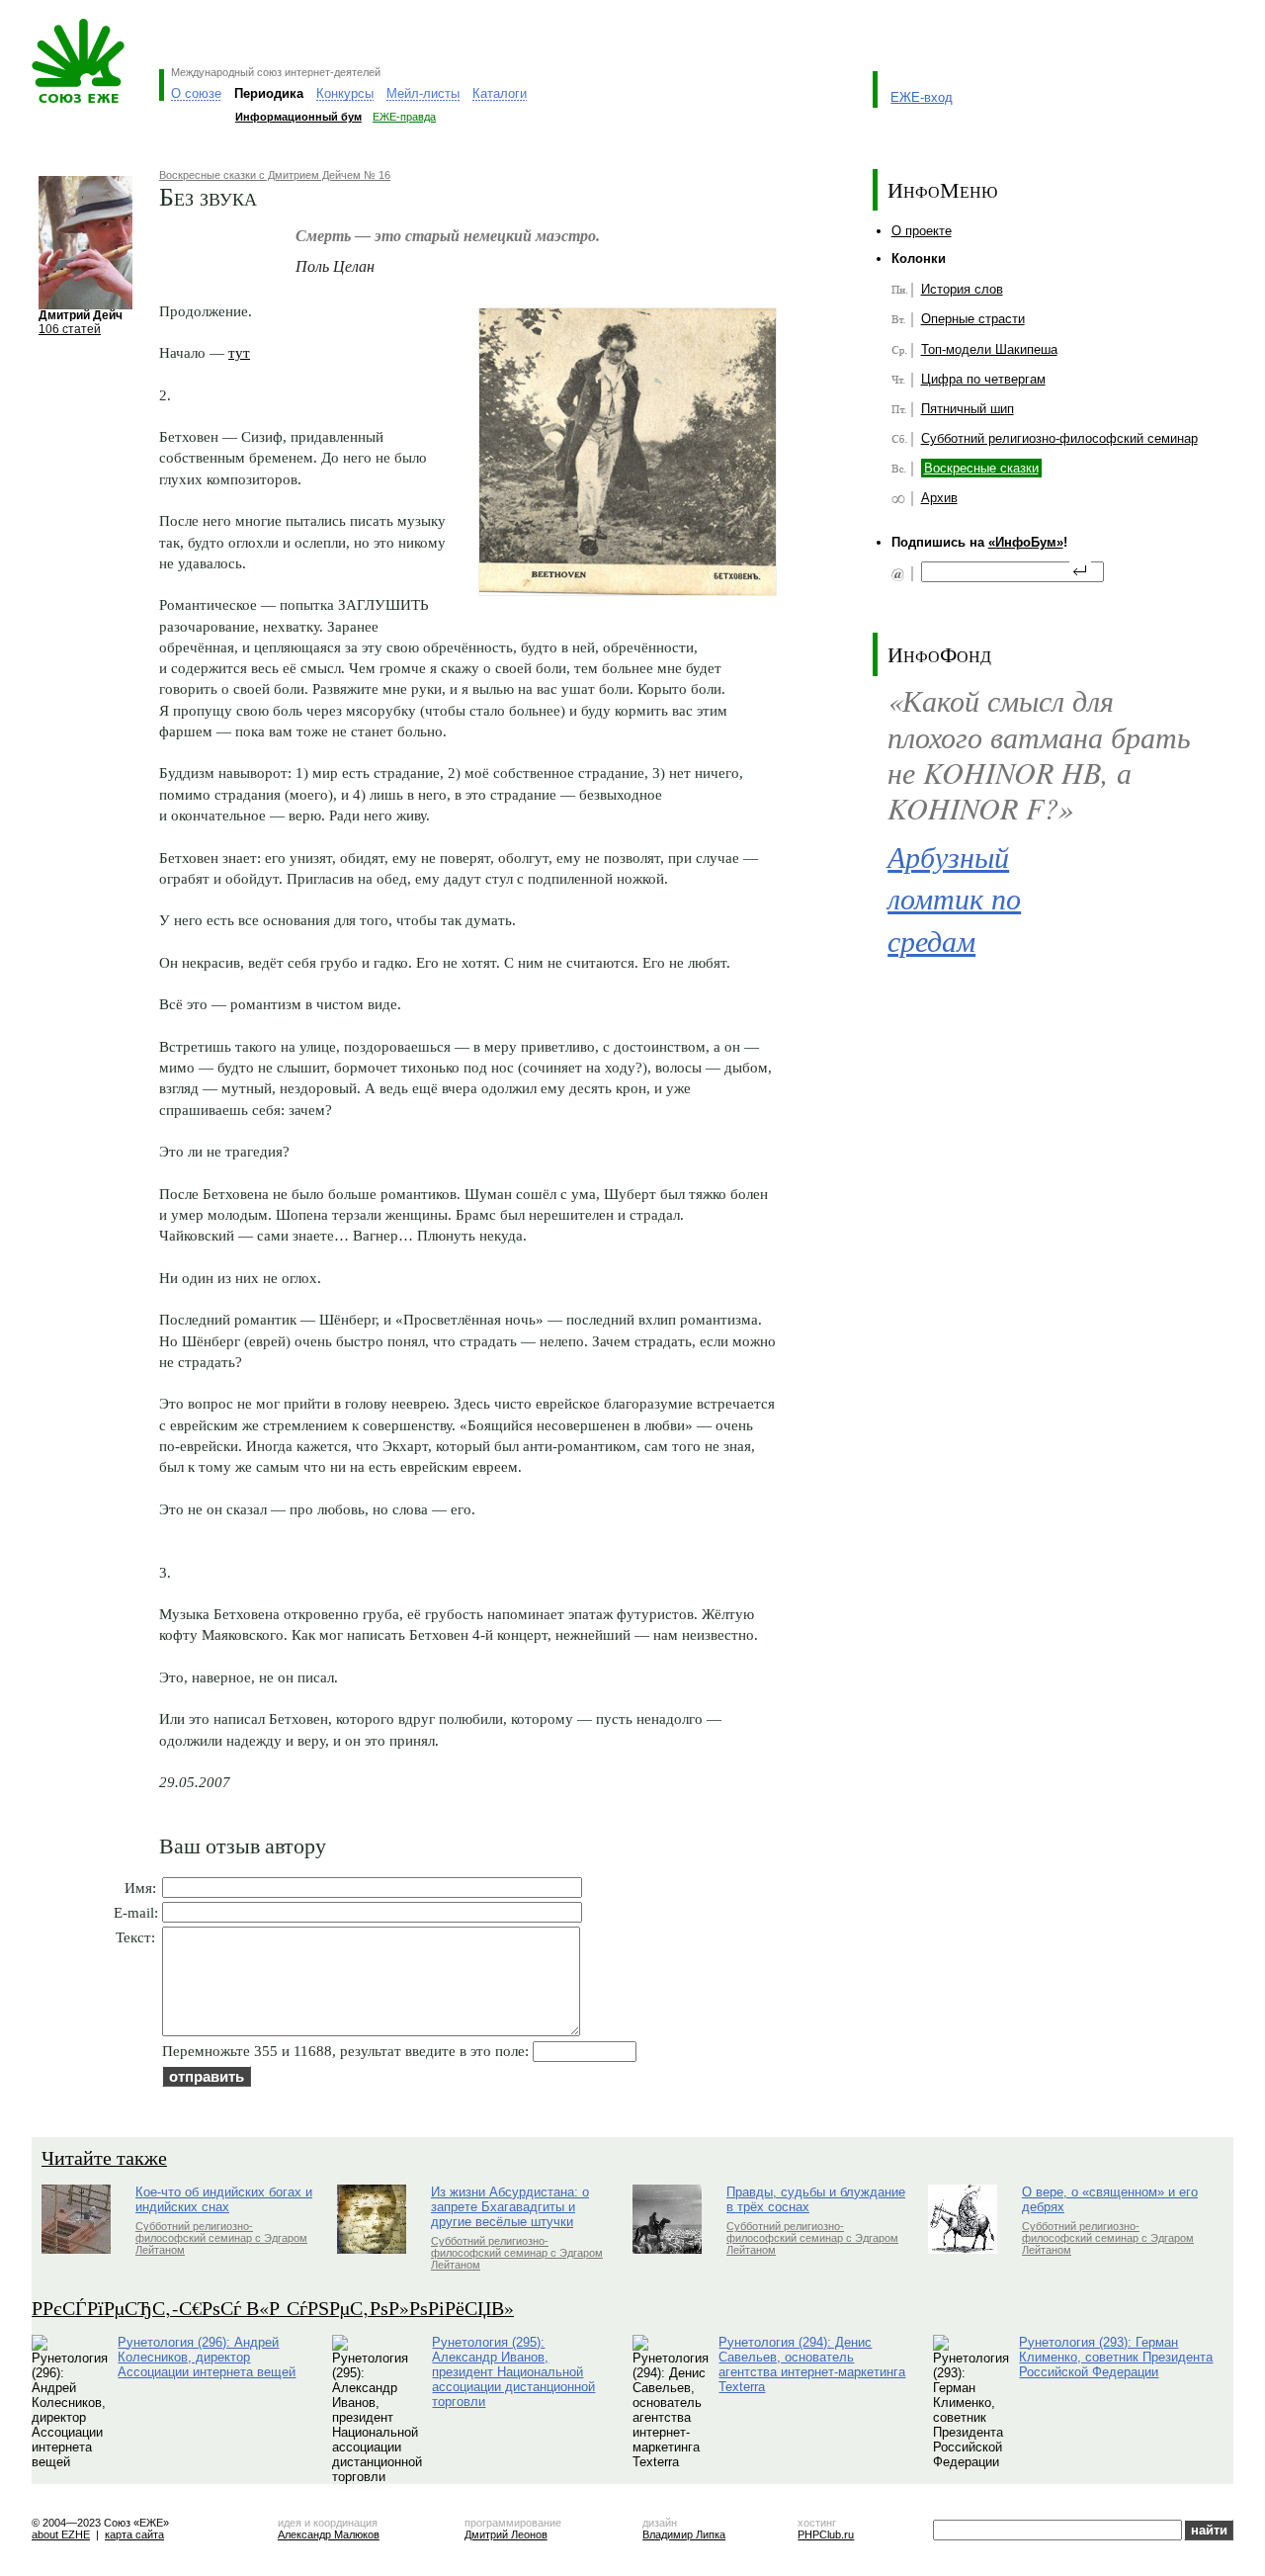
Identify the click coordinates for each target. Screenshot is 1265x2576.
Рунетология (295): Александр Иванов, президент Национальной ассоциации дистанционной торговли (513, 2372)
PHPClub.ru (826, 2534)
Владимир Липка (684, 2534)
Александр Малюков (329, 2534)
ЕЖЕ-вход (922, 97)
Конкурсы (345, 93)
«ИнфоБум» (1026, 542)
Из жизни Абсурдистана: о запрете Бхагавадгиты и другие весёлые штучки (510, 2207)
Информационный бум (298, 117)
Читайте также (104, 2157)
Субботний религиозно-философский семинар (1059, 438)
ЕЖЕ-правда (404, 117)
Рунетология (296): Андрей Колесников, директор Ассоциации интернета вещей (207, 2357)
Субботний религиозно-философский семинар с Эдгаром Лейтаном (221, 2238)
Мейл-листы (423, 93)
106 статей (70, 329)
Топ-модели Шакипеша (989, 349)
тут (239, 352)
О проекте (922, 231)
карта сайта (134, 2534)
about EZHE (61, 2534)
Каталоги (500, 93)
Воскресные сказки (981, 468)
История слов (962, 289)
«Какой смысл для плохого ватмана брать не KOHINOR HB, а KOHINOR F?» (1039, 754)
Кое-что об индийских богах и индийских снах (224, 2199)
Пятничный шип (968, 409)
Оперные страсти (973, 319)
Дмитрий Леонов (506, 2534)
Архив (939, 498)
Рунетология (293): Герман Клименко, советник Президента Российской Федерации (1116, 2357)
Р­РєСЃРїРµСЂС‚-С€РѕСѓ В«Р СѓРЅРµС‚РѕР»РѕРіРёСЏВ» (273, 2308)
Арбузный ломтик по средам (954, 898)
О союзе (196, 93)
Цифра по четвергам (983, 379)
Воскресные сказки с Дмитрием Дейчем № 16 (275, 175)
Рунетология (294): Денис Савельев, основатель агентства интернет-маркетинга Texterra (812, 2364)
